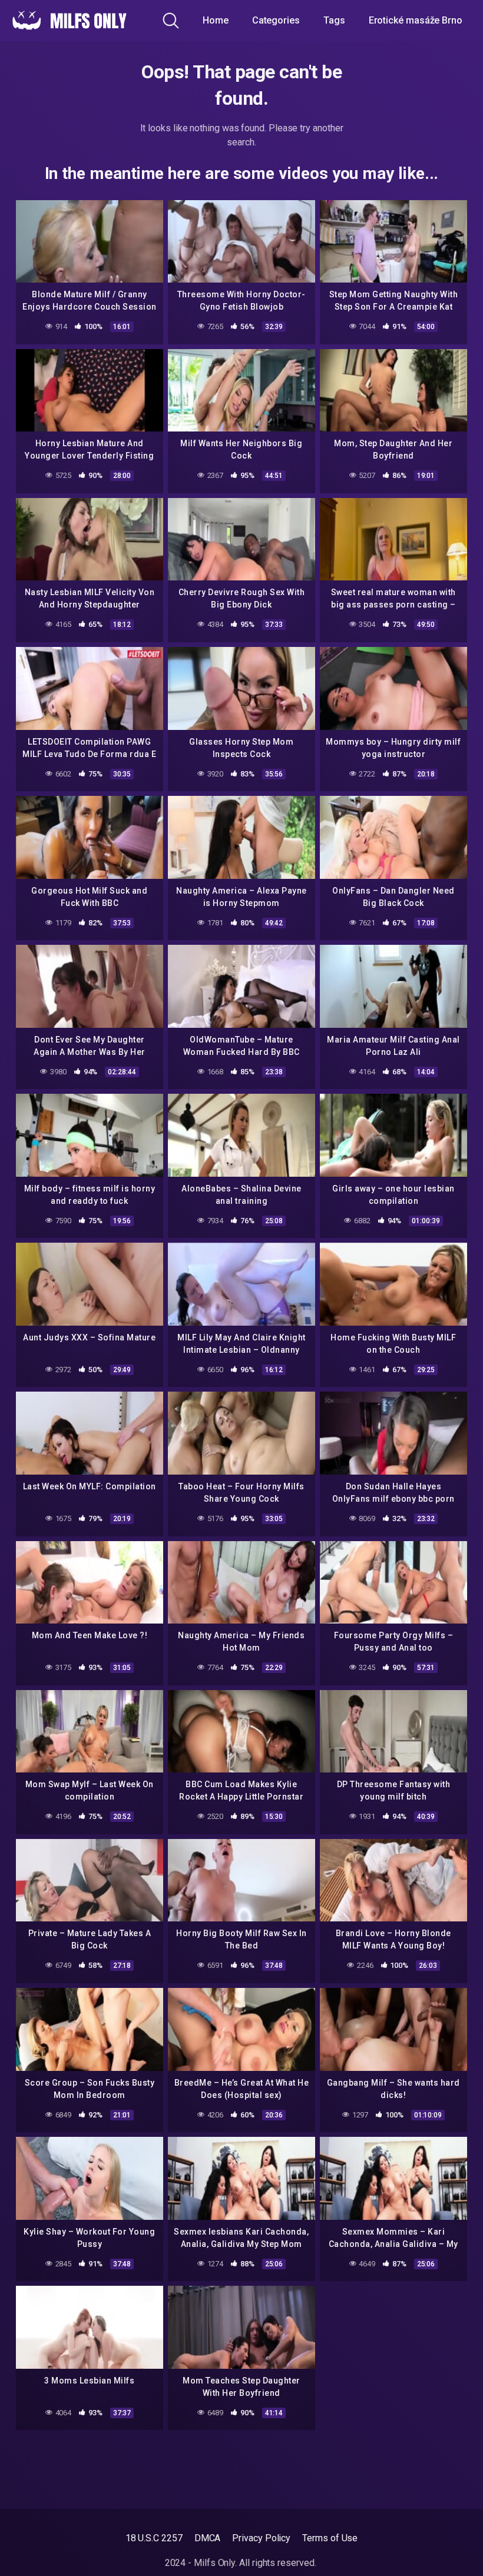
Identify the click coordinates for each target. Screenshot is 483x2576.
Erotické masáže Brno (416, 20)
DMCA (208, 2538)
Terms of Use (330, 2538)
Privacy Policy (261, 2538)
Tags (334, 20)
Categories (276, 20)
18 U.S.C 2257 (154, 2538)
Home (216, 20)
